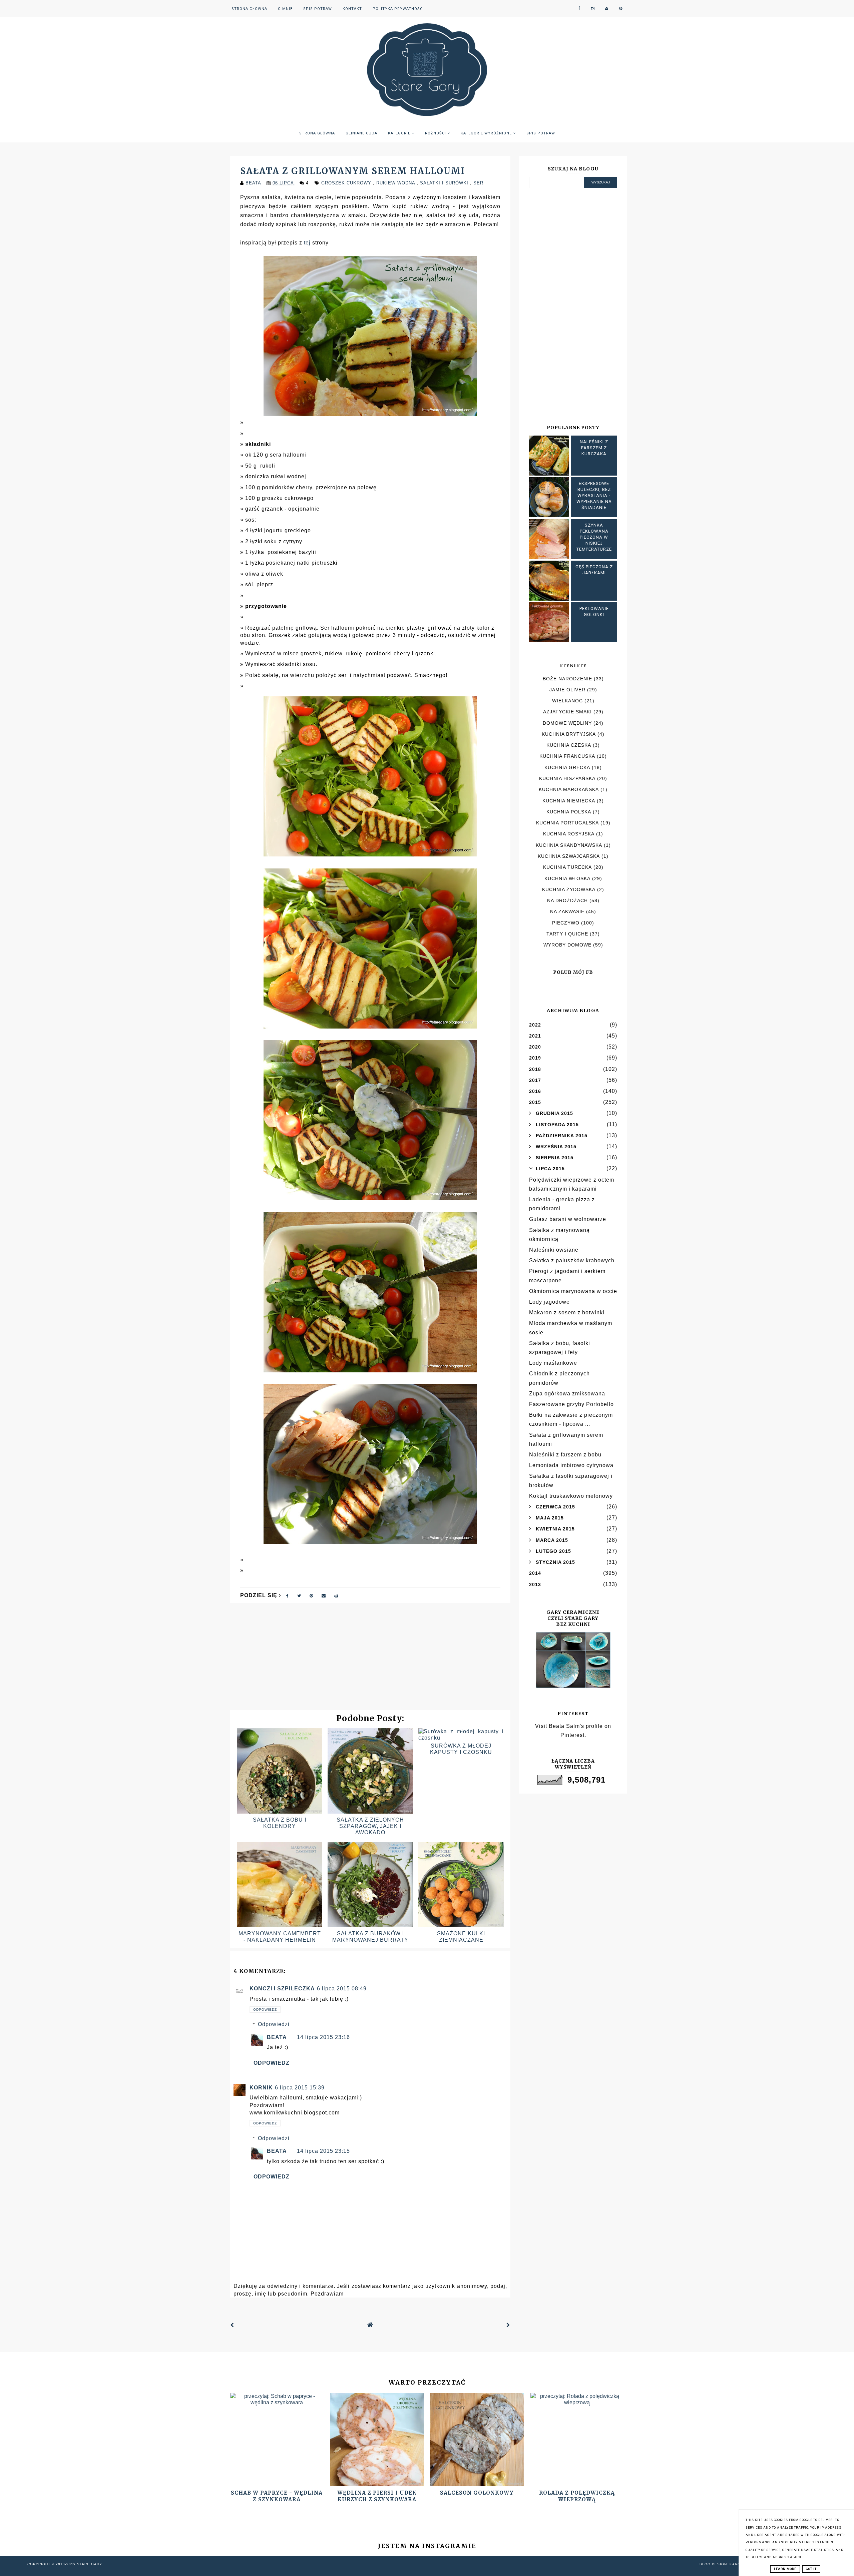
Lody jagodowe (549, 1302)
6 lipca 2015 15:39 (300, 2088)
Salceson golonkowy (477, 2493)
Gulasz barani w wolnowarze (568, 1219)
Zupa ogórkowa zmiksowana (567, 1394)
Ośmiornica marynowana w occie (573, 1291)
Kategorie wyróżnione (487, 133)
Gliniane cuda (361, 133)
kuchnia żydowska (569, 889)
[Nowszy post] (232, 2325)
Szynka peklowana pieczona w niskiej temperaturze (594, 537)
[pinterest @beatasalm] (621, 9)
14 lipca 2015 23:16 (323, 2037)
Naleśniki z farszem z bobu (565, 1455)
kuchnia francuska (567, 756)
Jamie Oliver (567, 690)
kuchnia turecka (567, 867)
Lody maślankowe (553, 1363)
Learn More (785, 2569)
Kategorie (400, 133)
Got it (811, 2569)
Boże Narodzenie (567, 679)
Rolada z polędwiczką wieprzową (577, 2496)
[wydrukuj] (336, 1595)
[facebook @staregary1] (579, 9)
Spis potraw (318, 9)
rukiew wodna (396, 183)
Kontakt (352, 9)
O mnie (285, 9)
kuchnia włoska (567, 878)
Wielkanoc (567, 701)
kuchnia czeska (569, 745)
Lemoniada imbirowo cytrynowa (571, 1465)
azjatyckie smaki (567, 712)
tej (307, 243)
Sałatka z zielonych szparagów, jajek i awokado (370, 1826)
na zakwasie (567, 911)
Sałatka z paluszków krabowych (572, 1260)
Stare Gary (90, 2564)
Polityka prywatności (398, 9)
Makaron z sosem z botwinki (567, 1313)
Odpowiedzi (274, 2024)
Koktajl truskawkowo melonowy (571, 1496)
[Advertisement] (370, 1660)
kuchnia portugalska (567, 823)
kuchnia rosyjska (569, 834)
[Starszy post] (508, 2325)
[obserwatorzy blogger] (607, 9)
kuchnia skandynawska (569, 845)
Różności (436, 133)
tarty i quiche (567, 934)
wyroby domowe (567, 945)
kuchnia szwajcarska (569, 856)
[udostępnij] (288, 1595)
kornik (261, 2088)
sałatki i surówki (445, 183)
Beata (277, 2037)
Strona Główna (249, 9)
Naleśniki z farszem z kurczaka (594, 448)
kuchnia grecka (567, 767)
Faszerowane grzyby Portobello (571, 1404)
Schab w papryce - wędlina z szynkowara (277, 2496)
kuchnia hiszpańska (567, 778)
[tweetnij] (299, 1595)
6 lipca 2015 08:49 (342, 1989)
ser (478, 183)
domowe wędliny (567, 723)
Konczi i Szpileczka (282, 1989)
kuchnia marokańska (569, 789)
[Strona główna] (370, 2325)
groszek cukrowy (347, 183)
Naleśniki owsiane (554, 1250)
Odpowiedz (265, 2010)
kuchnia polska (569, 812)
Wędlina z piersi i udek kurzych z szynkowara (377, 2496)
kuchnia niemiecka (569, 801)
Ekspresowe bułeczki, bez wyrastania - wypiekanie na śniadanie (594, 496)
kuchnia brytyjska (569, 734)
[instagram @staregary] (593, 9)
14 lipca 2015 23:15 (323, 2151)
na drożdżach (567, 900)
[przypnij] (311, 1595)
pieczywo (566, 923)
